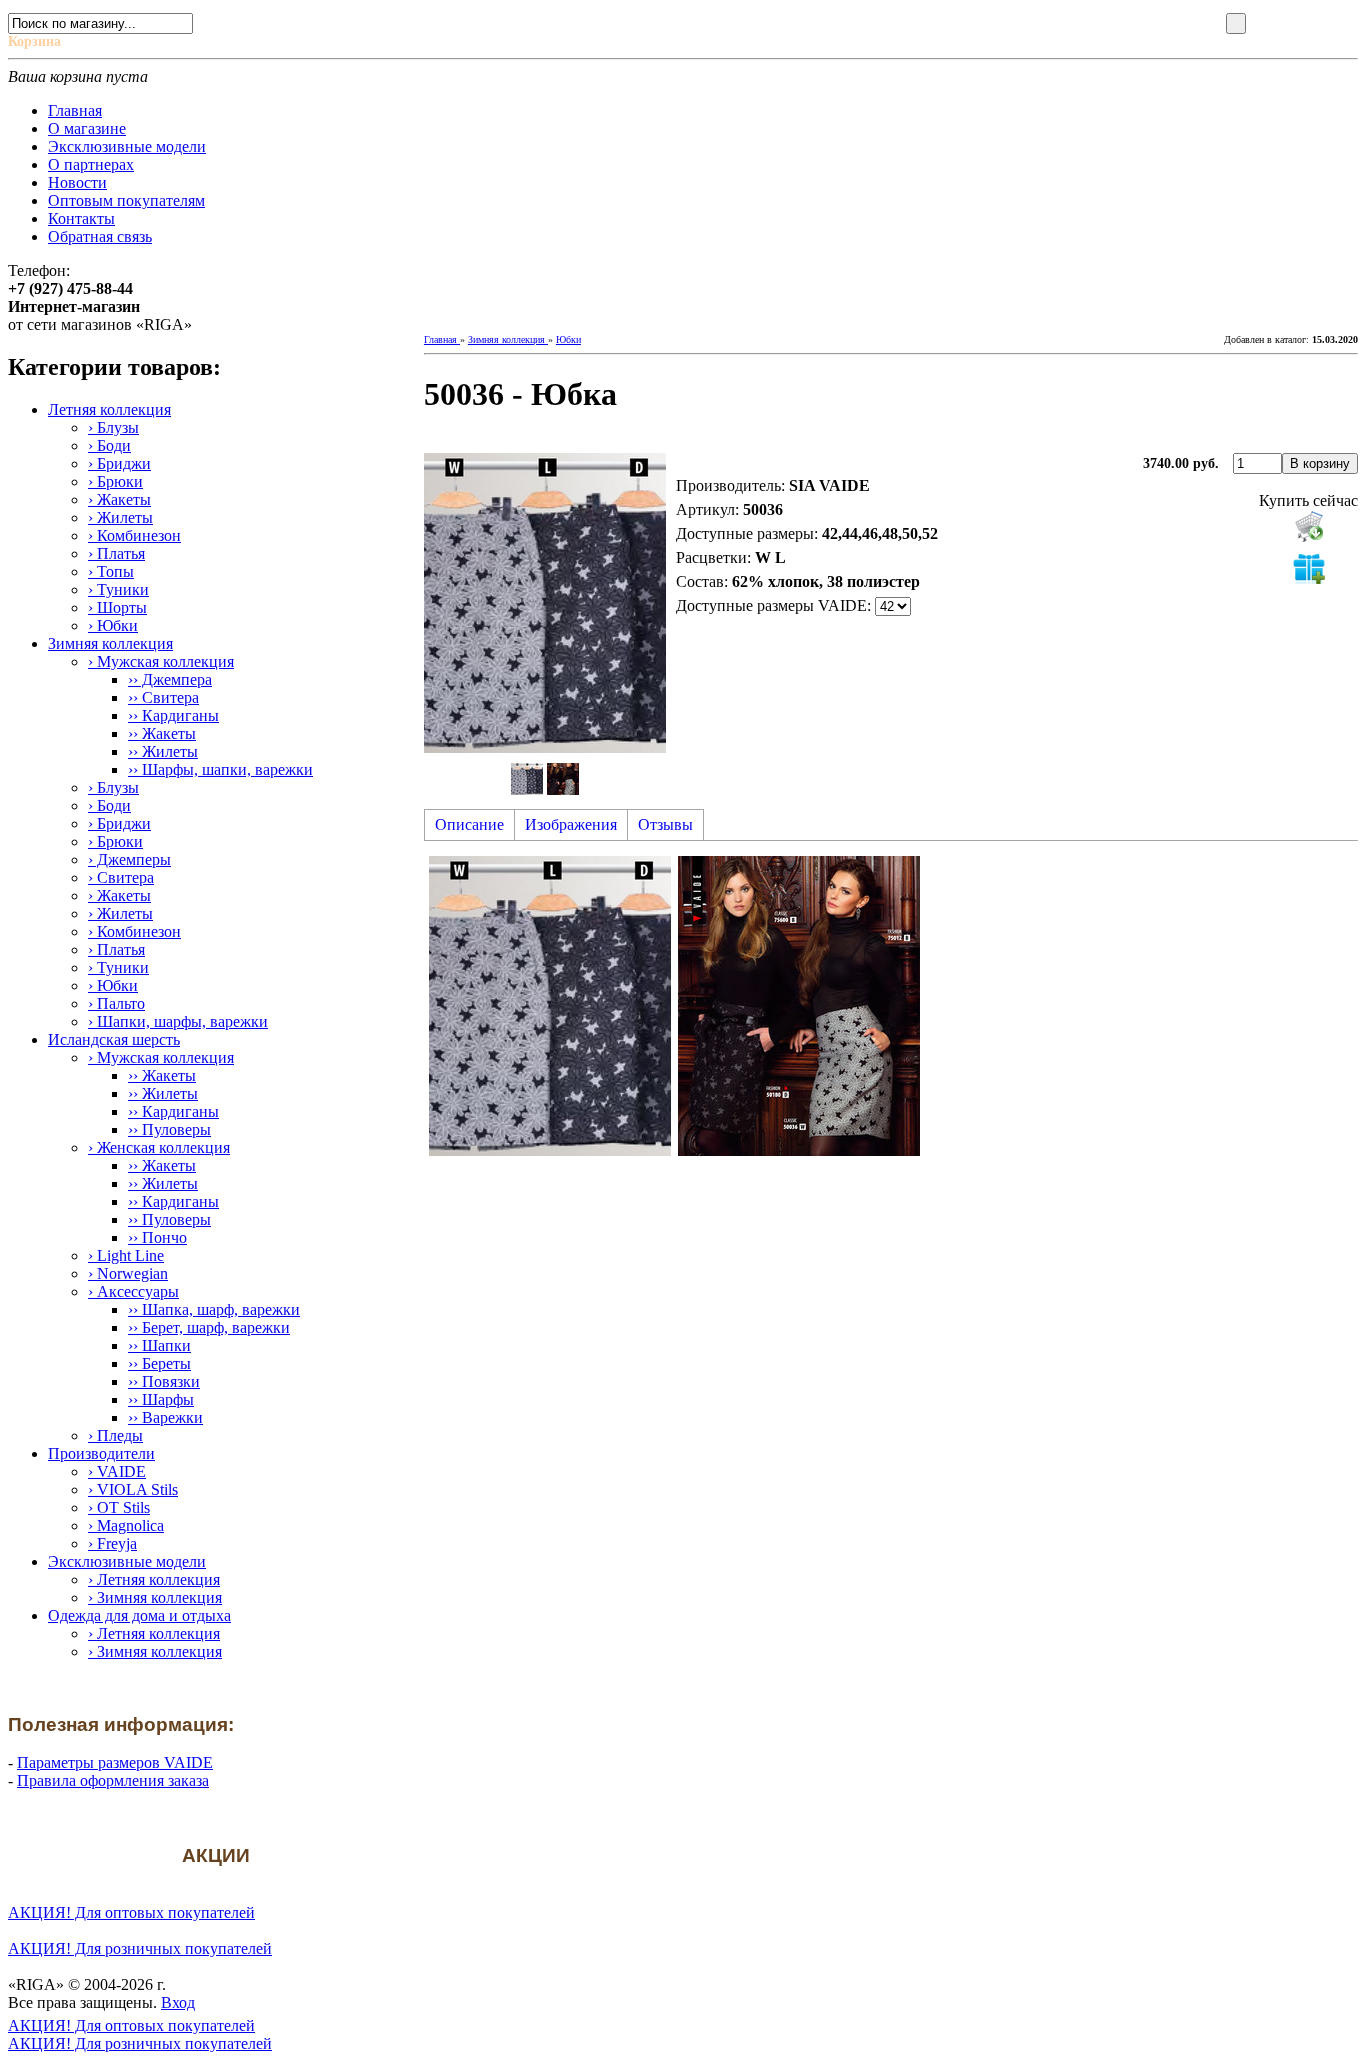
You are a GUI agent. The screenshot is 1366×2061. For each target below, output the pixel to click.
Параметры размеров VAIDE (115, 1762)
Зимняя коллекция (110, 643)
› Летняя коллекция (154, 1579)
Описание (469, 824)
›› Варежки (165, 1417)
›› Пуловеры (169, 1129)
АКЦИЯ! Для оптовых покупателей (131, 1912)
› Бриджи (119, 463)
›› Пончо (157, 1237)
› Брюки (115, 481)
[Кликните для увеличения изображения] (545, 603)
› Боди (109, 445)
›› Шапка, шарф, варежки (214, 1309)
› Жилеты (120, 517)
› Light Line (126, 1255)
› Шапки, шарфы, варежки (178, 1021)
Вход (178, 2002)
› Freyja (112, 1543)
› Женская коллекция (159, 1147)
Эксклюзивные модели (127, 1561)
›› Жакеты (162, 733)
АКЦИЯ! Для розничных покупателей (140, 1948)
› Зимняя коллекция (155, 1597)
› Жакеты (119, 499)
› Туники (118, 589)
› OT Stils (119, 1507)
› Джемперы (129, 859)
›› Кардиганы (173, 715)
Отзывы (665, 824)
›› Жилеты (163, 751)
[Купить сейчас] (1309, 526)
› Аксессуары (133, 1291)
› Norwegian (128, 1273)
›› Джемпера (170, 679)
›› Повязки (164, 1381)
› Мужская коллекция (161, 661)
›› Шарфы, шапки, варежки (220, 769)
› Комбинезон (134, 535)
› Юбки (113, 625)
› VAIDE (117, 1471)
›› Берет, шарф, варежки (209, 1327)
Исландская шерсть (114, 1039)
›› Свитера (163, 697)
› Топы (111, 571)
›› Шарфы (161, 1399)
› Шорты (117, 607)
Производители (101, 1453)
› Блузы (113, 427)
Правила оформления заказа (113, 1780)
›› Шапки (159, 1345)
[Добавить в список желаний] (1309, 568)
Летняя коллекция (109, 409)
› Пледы (115, 1435)
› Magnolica (126, 1525)
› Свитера (121, 877)
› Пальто (116, 1003)
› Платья (116, 553)
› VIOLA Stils (133, 1489)
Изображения (571, 824)
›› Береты (159, 1363)
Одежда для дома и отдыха (139, 1615)
